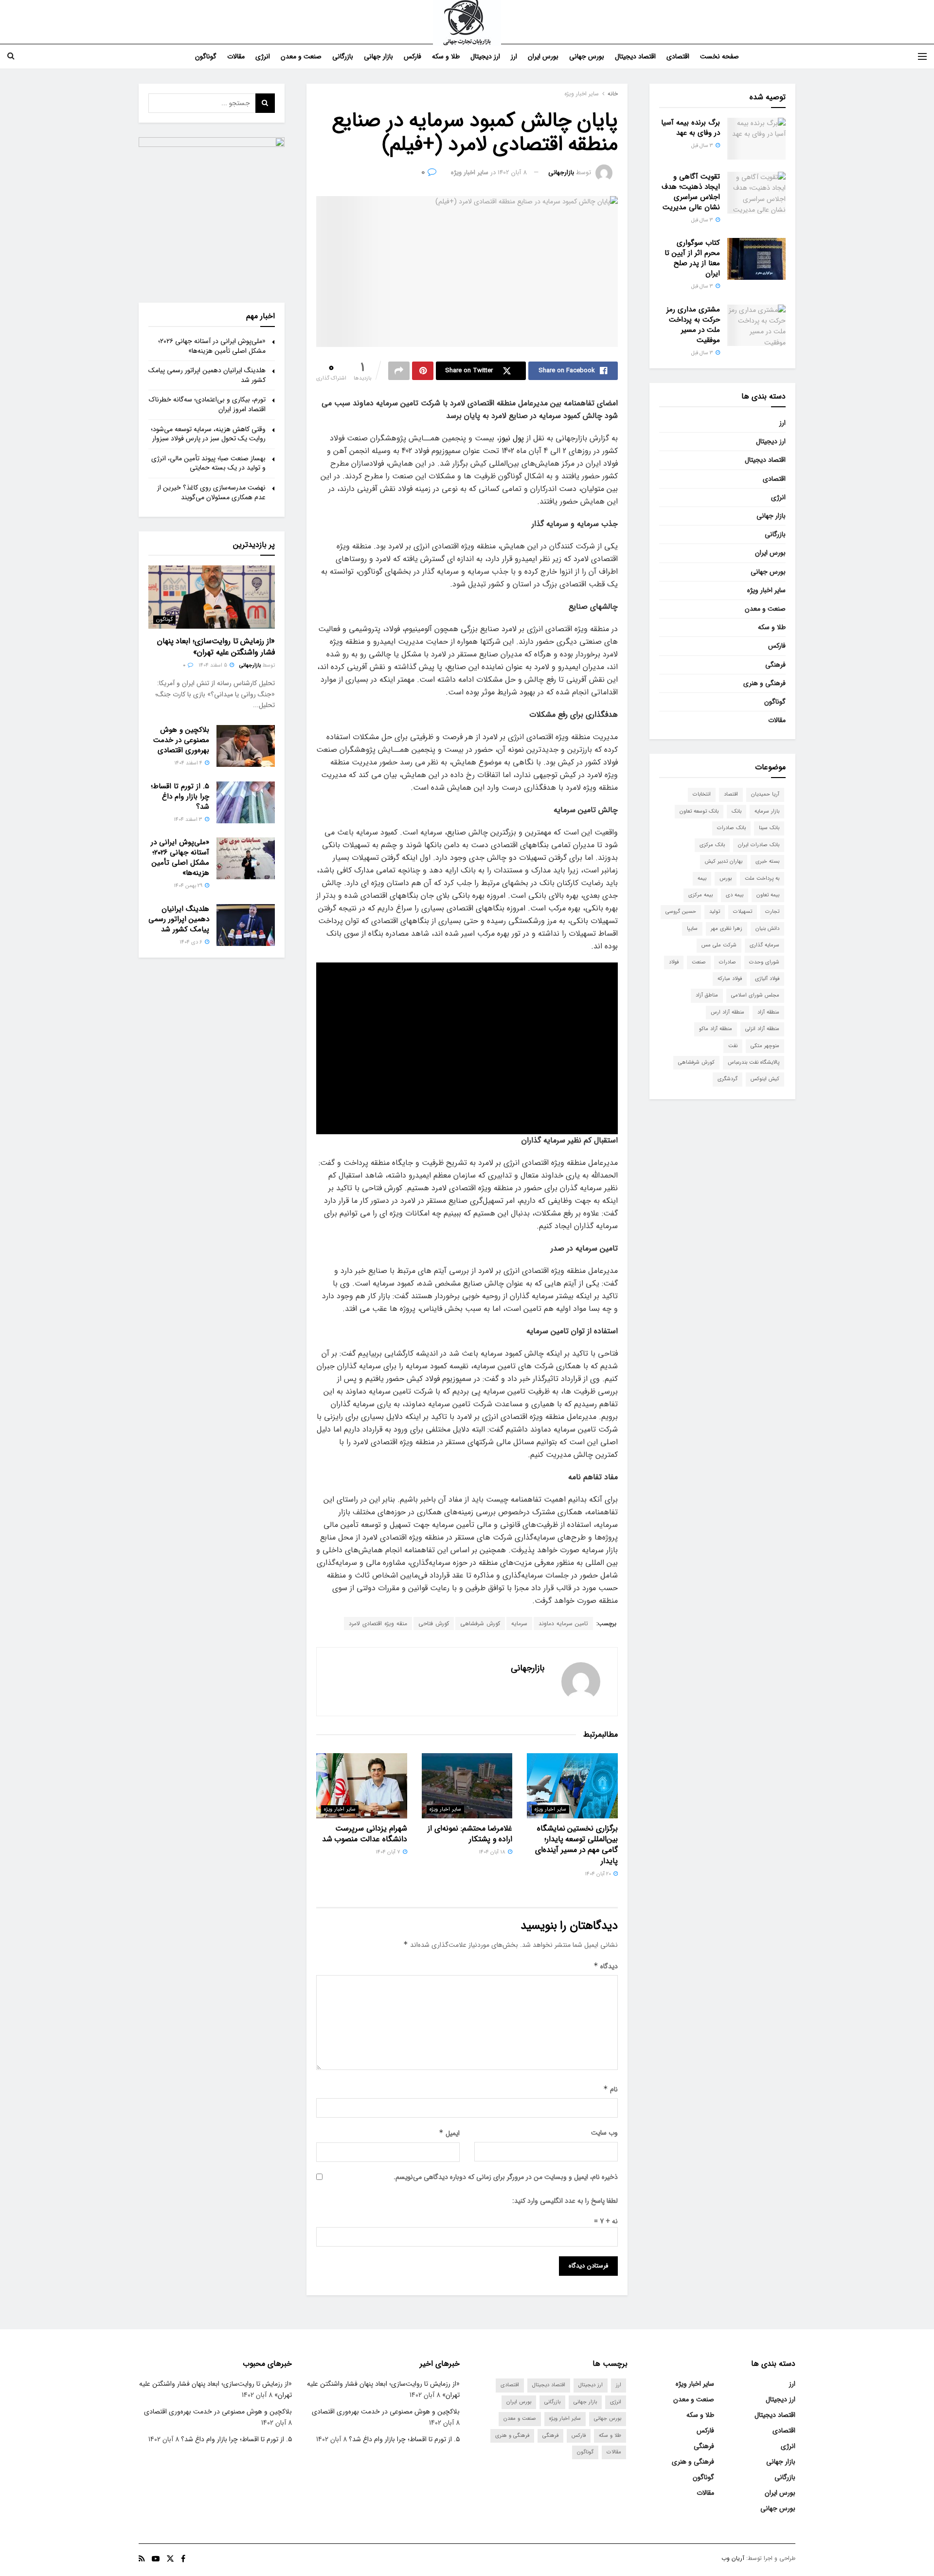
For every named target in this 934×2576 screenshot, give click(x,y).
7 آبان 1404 (389, 1852)
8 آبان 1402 (512, 172)
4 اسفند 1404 (189, 763)
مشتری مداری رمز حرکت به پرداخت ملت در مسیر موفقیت (693, 325)
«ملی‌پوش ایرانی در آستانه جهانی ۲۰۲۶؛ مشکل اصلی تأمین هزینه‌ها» (212, 346)
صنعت (699, 962)
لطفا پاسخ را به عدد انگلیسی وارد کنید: (565, 2201)
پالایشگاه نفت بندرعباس (754, 1062)
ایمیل (449, 2133)
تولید (715, 912)
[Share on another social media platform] (399, 371)
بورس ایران (543, 56)
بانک (736, 811)
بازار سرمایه (767, 811)
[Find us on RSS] (142, 2559)
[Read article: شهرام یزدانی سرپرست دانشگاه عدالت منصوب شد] (362, 1786)
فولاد (674, 962)
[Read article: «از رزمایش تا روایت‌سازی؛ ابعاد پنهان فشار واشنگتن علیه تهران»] (212, 597)
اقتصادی (678, 56)
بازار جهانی (378, 56)
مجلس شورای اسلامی (755, 995)
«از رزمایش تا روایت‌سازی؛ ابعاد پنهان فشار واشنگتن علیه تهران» (216, 646)
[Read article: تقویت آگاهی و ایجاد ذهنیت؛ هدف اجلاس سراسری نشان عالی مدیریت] (756, 193)
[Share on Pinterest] (423, 371)
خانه (613, 94)
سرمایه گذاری (764, 945)
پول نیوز (512, 438)
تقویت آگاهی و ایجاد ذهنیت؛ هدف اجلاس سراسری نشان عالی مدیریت (691, 192)
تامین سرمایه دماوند (563, 1624)
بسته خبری (767, 862)
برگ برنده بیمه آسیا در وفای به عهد (691, 128)
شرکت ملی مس (719, 945)
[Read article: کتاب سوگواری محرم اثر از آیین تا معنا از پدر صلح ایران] (756, 259)
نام (611, 2089)
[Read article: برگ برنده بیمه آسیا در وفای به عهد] (756, 139)
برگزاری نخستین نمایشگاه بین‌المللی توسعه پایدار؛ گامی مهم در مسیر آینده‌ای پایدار (576, 1845)
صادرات (727, 962)
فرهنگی (775, 665)
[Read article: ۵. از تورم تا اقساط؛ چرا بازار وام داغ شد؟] (246, 802)
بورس (726, 879)
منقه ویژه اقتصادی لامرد (378, 1624)
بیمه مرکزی (700, 895)
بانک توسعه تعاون (699, 811)
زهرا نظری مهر (727, 929)
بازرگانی (343, 56)
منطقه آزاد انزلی (762, 1029)
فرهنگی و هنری (764, 683)
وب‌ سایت (604, 2133)
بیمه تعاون (768, 895)
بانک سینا (769, 828)
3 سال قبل (703, 146)
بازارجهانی (561, 172)
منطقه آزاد (768, 1012)
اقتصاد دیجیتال (635, 56)
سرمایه (519, 1624)
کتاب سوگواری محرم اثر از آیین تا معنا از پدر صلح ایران (692, 258)
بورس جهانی (587, 56)
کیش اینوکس (765, 1079)
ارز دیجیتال (485, 56)
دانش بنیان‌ (767, 929)
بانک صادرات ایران (759, 845)
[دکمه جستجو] (11, 56)
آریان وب (733, 2558)
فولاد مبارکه (730, 979)
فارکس (413, 56)
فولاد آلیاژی (767, 979)
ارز (514, 56)
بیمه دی (735, 895)
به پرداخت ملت (762, 879)
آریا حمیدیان (765, 794)
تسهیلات (743, 912)
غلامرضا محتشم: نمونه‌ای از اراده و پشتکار (470, 1834)
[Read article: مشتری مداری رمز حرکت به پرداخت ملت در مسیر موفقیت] (756, 326)
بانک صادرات (731, 828)
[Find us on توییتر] (170, 2559)
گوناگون (206, 56)
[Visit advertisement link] (212, 210)
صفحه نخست (719, 56)
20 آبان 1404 (599, 1874)
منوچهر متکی (765, 1046)
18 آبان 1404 (493, 1852)
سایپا (692, 929)
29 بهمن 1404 (189, 886)
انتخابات (702, 794)
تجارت (772, 912)
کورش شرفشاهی (480, 1624)
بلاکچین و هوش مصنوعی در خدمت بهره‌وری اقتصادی (181, 740)
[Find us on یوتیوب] (156, 2559)
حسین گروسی (681, 912)
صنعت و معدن (301, 56)
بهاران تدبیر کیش (724, 862)
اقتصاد (731, 794)
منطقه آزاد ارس (727, 1012)
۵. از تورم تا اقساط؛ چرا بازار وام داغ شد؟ (180, 797)
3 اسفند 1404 (189, 820)
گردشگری (727, 1079)
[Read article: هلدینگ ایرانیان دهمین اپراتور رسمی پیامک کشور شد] (246, 925)
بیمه (702, 879)
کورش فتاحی (434, 1624)
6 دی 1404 (192, 942)
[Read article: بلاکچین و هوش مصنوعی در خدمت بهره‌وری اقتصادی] (246, 746)
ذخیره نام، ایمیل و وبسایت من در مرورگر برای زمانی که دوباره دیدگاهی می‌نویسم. (506, 2177)
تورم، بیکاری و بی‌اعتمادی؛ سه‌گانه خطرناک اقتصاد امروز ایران (207, 404)
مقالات (236, 56)
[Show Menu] (922, 56)
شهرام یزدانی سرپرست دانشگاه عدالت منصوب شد (365, 1834)
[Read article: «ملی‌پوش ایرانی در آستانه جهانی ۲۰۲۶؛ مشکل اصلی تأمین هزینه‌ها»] (246, 858)
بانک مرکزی (712, 845)
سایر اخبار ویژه (582, 94)
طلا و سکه (446, 56)
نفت (733, 1046)
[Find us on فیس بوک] (183, 2559)
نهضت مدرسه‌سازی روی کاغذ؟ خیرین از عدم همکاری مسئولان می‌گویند (211, 492)
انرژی (263, 56)
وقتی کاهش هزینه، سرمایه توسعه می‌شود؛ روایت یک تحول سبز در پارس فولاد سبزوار (208, 434)
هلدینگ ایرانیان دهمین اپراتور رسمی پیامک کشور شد (207, 375)
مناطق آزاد (707, 995)
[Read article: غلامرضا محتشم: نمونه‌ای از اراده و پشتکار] (467, 1786)
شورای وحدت (764, 962)
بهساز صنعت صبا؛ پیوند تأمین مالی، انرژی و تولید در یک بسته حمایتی (208, 463)
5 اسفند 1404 (214, 665)
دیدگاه (606, 1966)
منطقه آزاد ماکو (716, 1029)
